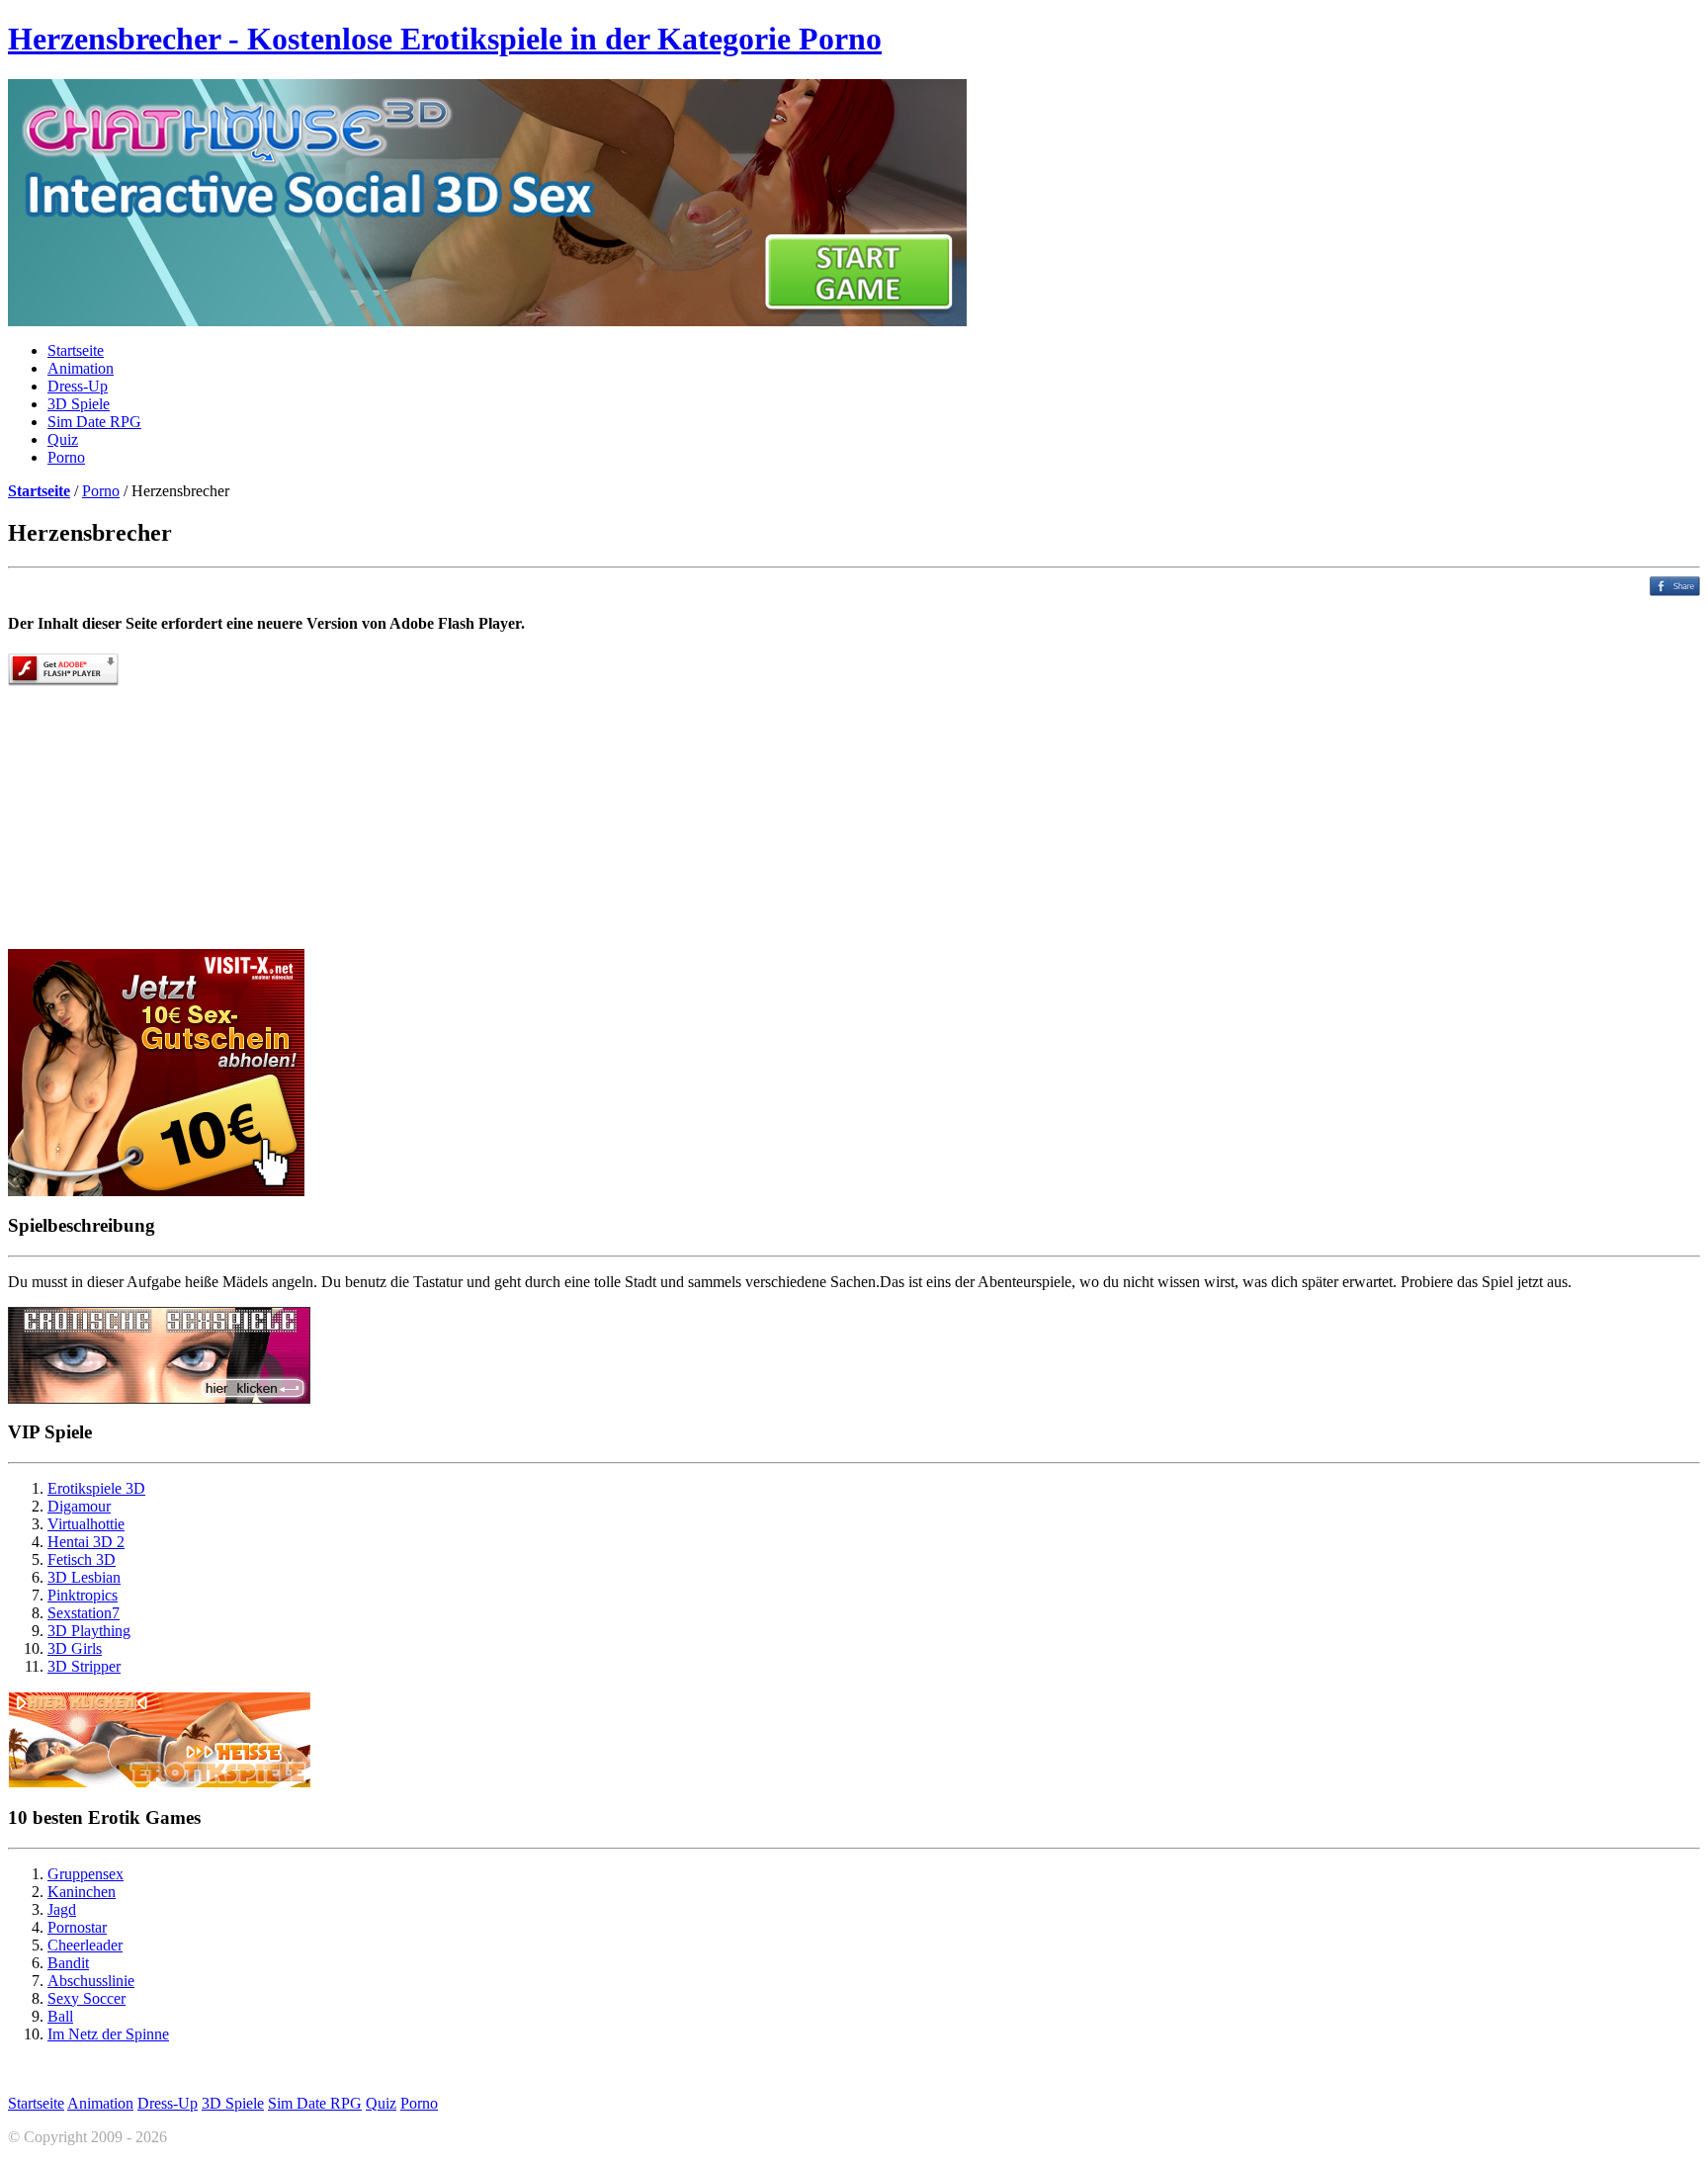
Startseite (76, 350)
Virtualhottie (86, 1524)
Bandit (68, 1963)
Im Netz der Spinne (108, 2034)
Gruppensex (85, 1874)
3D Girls (75, 1648)
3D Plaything (89, 1631)
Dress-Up (78, 386)
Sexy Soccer (86, 1998)
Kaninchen (82, 1892)
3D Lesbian (84, 1577)
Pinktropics (83, 1595)
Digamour (79, 1506)
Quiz (63, 439)
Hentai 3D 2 (86, 1542)
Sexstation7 (84, 1613)
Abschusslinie (91, 1981)
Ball (60, 2016)
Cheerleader (85, 1945)
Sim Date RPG (94, 422)
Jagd (62, 1909)
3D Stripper (84, 1666)
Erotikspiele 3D (96, 1488)
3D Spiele (79, 404)
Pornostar (77, 1927)
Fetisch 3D (82, 1559)
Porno (66, 457)
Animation (81, 368)
